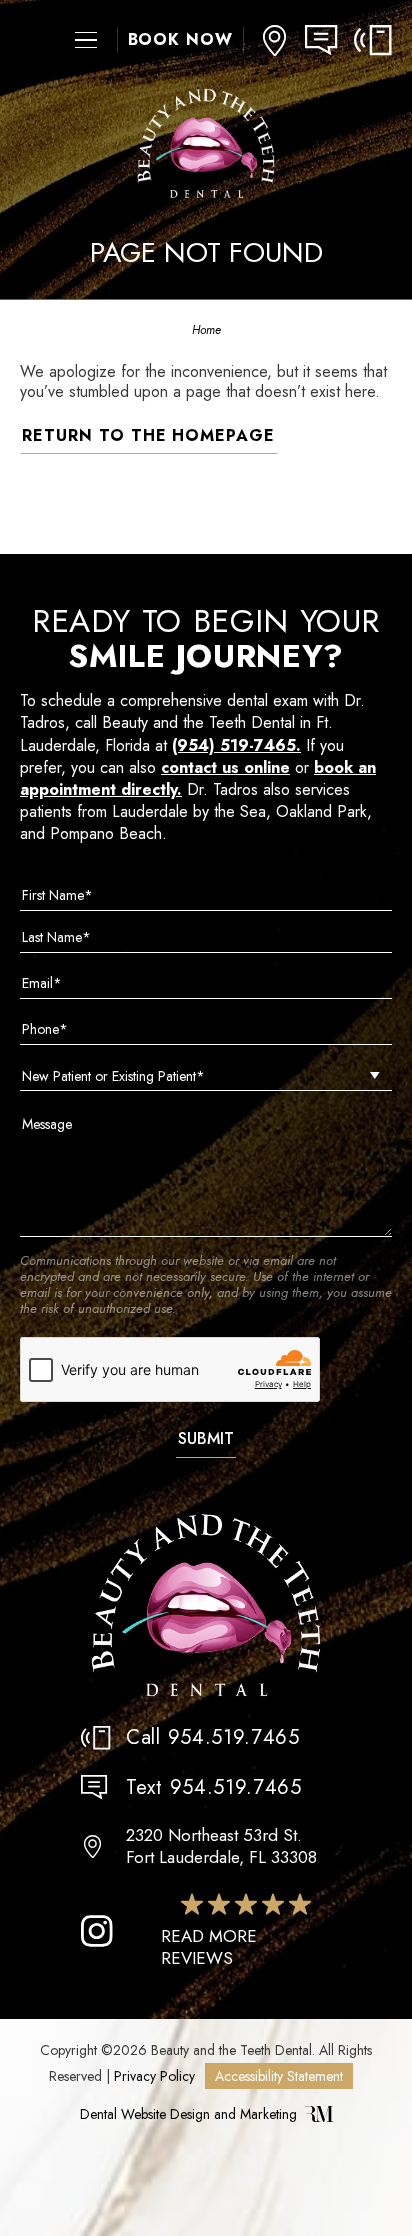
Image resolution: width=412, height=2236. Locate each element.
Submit (206, 1438)
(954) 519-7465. (236, 745)
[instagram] (97, 1931)
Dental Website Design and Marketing (188, 2114)
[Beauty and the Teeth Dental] (206, 1606)
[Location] (274, 40)
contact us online (225, 767)
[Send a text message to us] (329, 40)
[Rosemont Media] (319, 2117)
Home (206, 330)
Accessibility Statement (279, 2076)
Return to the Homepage (148, 435)
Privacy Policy (154, 2076)
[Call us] (373, 40)
